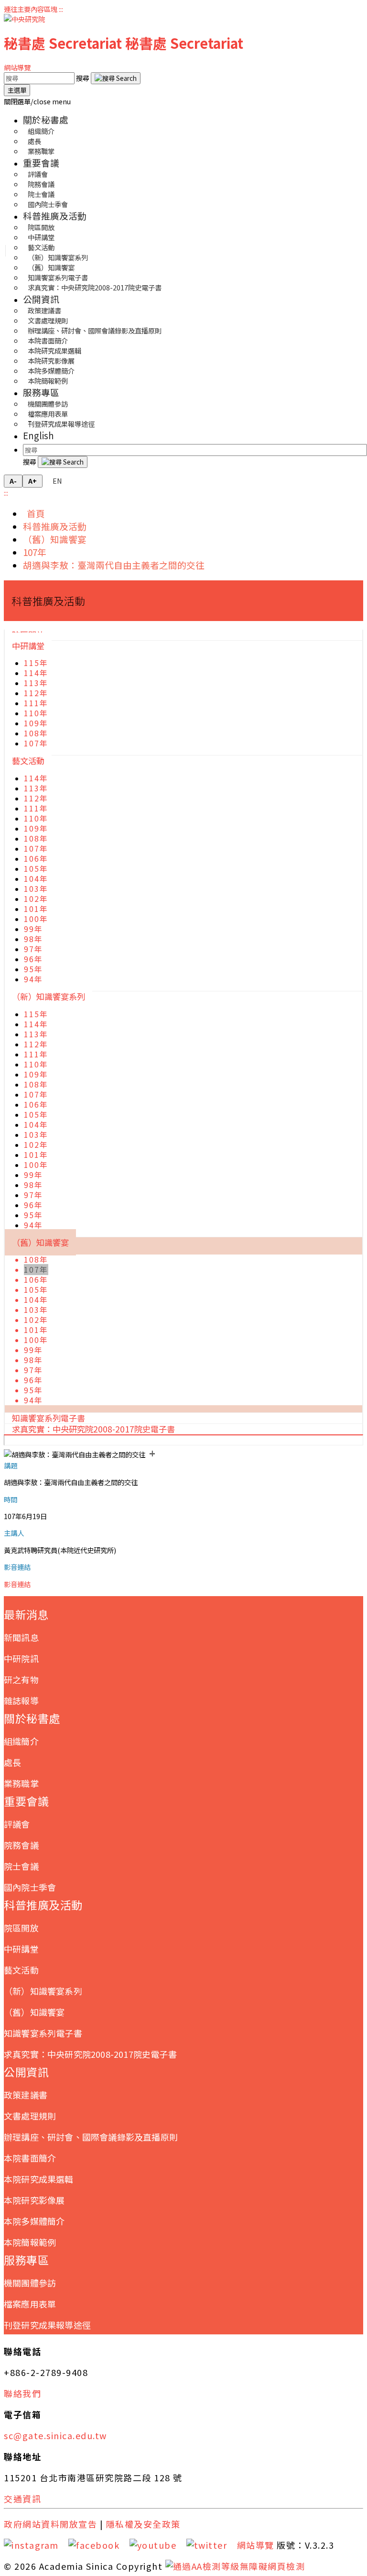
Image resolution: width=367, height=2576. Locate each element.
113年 (36, 683)
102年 (36, 899)
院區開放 (21, 1928)
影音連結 (17, 1584)
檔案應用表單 (30, 2304)
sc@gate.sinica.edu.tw (55, 2435)
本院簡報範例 (48, 381)
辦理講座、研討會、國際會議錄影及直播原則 (95, 330)
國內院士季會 (48, 204)
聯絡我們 (22, 2393)
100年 (36, 919)
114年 (36, 673)
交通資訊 (22, 2498)
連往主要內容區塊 (31, 9)
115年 (36, 663)
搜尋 (83, 78)
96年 (33, 959)
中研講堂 (28, 646)
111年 (36, 703)
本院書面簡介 (30, 2158)
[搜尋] (116, 78)
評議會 (17, 1824)
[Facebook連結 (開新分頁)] (97, 2545)
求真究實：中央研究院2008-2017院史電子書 (95, 287)
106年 (36, 859)
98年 (33, 939)
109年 (36, 723)
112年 (36, 693)
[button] (37, 101)
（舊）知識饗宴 (55, 539)
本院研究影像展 (34, 2200)
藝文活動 (28, 761)
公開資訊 (41, 299)
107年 (35, 552)
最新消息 (26, 1614)
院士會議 (21, 1866)
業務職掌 (41, 151)
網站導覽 (17, 67)
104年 (36, 879)
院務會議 (21, 1845)
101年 (36, 909)
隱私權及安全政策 (143, 2524)
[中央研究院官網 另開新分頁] (24, 19)
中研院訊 (21, 1658)
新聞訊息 (21, 1637)
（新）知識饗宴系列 (49, 996)
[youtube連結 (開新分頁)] (157, 2545)
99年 (33, 929)
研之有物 (21, 1679)
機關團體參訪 (30, 2283)
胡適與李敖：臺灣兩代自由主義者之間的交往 (114, 565)
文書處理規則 (30, 2116)
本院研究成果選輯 (39, 2179)
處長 (12, 1762)
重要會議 (41, 162)
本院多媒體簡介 (34, 2221)
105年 (36, 869)
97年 (33, 949)
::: (61, 9)
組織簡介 (21, 1741)
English (38, 435)
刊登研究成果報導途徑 (61, 424)
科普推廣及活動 (55, 216)
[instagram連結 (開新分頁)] (35, 2545)
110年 (36, 713)
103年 (36, 889)
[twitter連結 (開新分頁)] (210, 2545)
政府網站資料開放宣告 (50, 2524)
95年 (33, 969)
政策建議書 (26, 2095)
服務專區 (41, 392)
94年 (33, 979)
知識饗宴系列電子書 (43, 2033)
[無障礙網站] (235, 2566)
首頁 (34, 513)
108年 (36, 733)
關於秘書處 (46, 119)
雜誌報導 (21, 1700)
